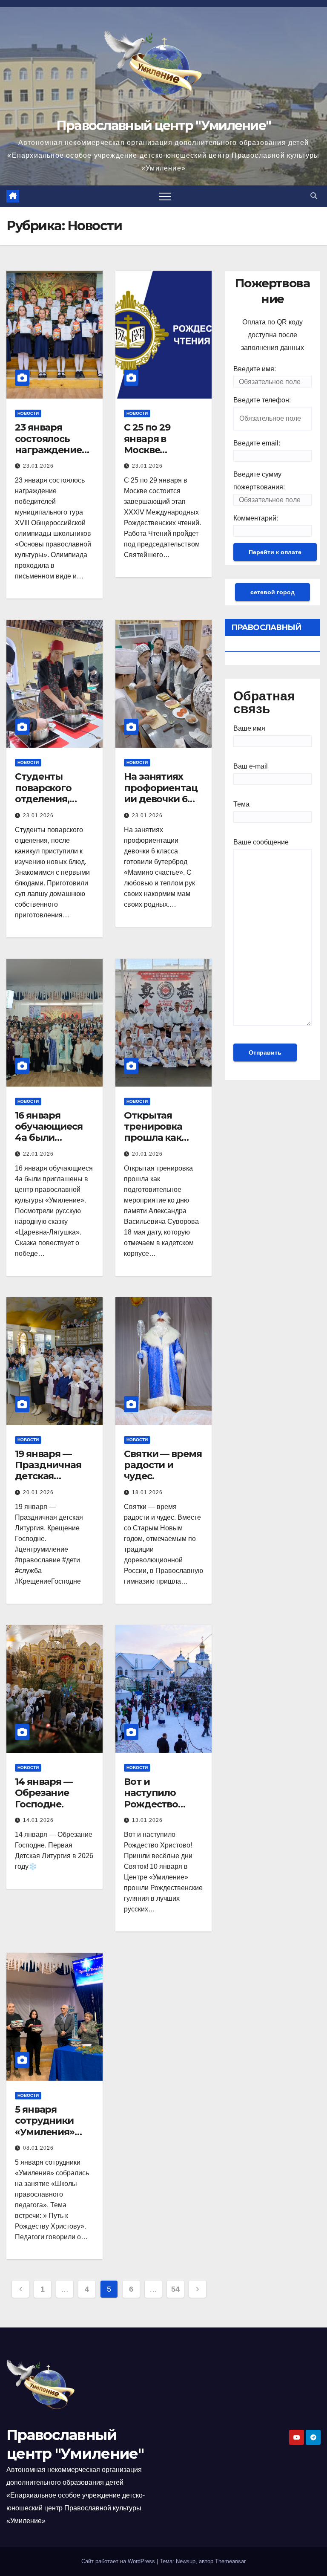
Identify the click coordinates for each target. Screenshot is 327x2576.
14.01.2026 (38, 1820)
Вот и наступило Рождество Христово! (151, 1798)
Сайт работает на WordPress (119, 2561)
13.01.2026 (147, 1820)
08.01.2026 (38, 2148)
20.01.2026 (147, 1154)
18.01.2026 (147, 1492)
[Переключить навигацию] (165, 196)
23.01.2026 (38, 466)
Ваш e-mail (251, 766)
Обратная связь (264, 703)
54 (175, 2289)
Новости (28, 413)
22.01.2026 (38, 1154)
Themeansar (230, 2561)
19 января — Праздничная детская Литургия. (48, 1471)
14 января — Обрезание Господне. (44, 1793)
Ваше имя (249, 728)
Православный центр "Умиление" (164, 126)
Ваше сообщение (261, 842)
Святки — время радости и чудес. (163, 1465)
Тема (241, 804)
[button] (314, 196)
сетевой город (272, 592)
